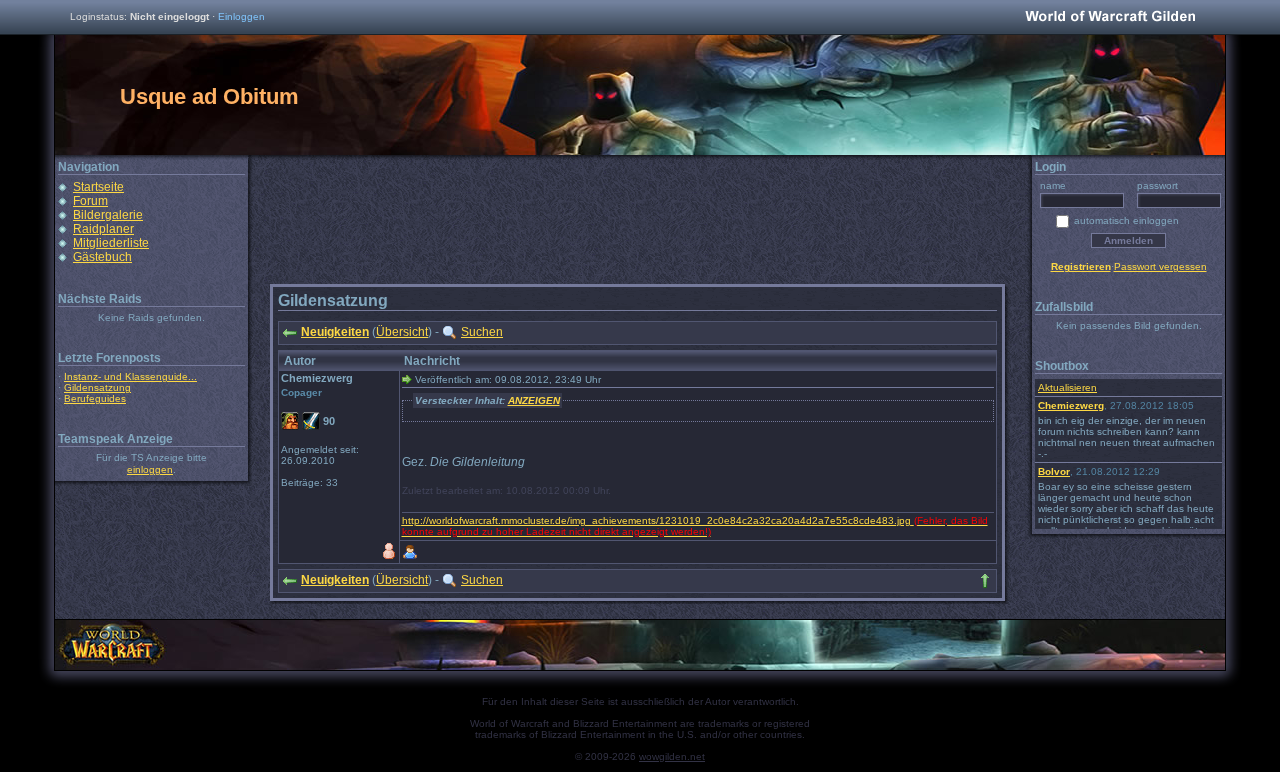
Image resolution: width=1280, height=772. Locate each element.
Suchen (482, 332)
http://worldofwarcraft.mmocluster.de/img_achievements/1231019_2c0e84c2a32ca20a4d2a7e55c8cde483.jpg (656, 520)
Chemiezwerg (1071, 405)
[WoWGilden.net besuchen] (1110, 17)
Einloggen (241, 16)
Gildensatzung (97, 387)
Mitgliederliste (111, 243)
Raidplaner (103, 229)
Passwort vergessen (1160, 266)
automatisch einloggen (1126, 220)
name (1053, 185)
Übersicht (402, 332)
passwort (1157, 185)
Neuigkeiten (335, 332)
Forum (90, 201)
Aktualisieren (1067, 387)
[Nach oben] (985, 581)
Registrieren (1081, 266)
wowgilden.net (672, 756)
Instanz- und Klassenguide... (130, 376)
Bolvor (1054, 471)
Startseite (98, 187)
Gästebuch (102, 257)
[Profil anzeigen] (410, 552)
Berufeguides (95, 398)
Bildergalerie (108, 215)
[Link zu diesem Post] (407, 379)
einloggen (150, 469)
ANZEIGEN (534, 400)
